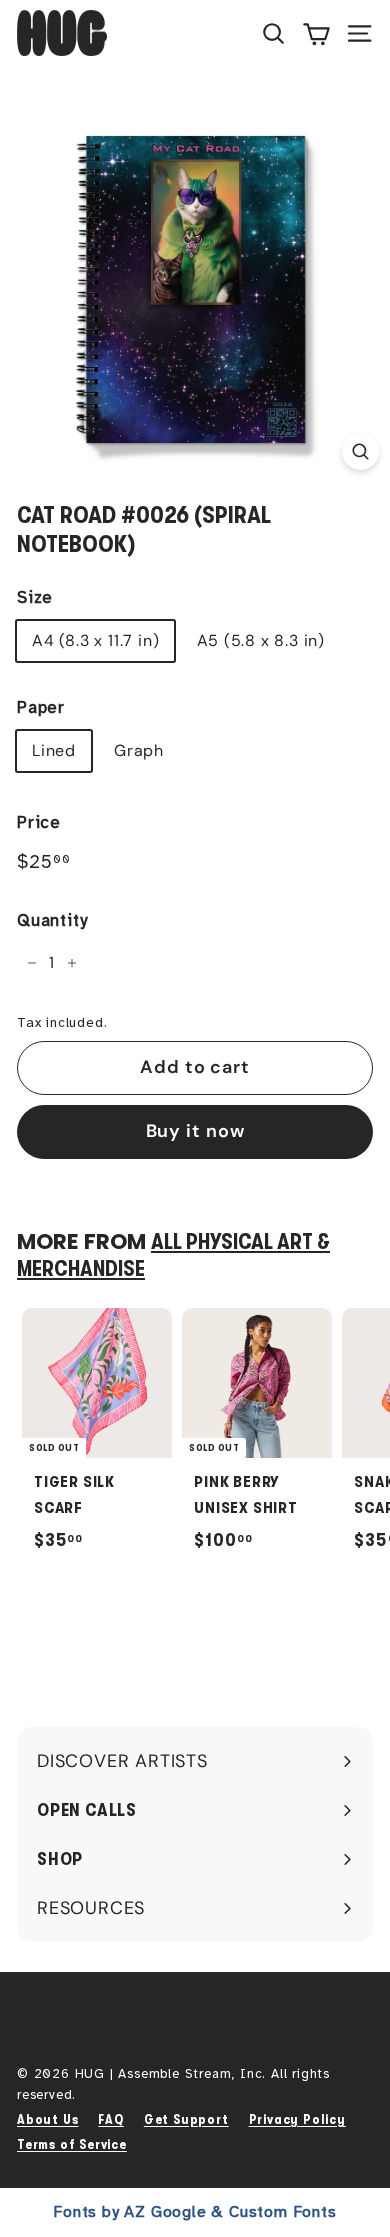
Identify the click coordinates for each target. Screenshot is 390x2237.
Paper (41, 707)
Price (39, 822)
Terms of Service (72, 2144)
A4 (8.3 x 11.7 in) (95, 640)
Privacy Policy (297, 2119)
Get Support (186, 2119)
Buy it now (195, 1131)
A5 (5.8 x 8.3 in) (261, 640)
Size (35, 597)
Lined (54, 750)
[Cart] (316, 33)
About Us (47, 2119)
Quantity (52, 920)
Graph (139, 750)
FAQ (110, 2119)
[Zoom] (360, 451)
